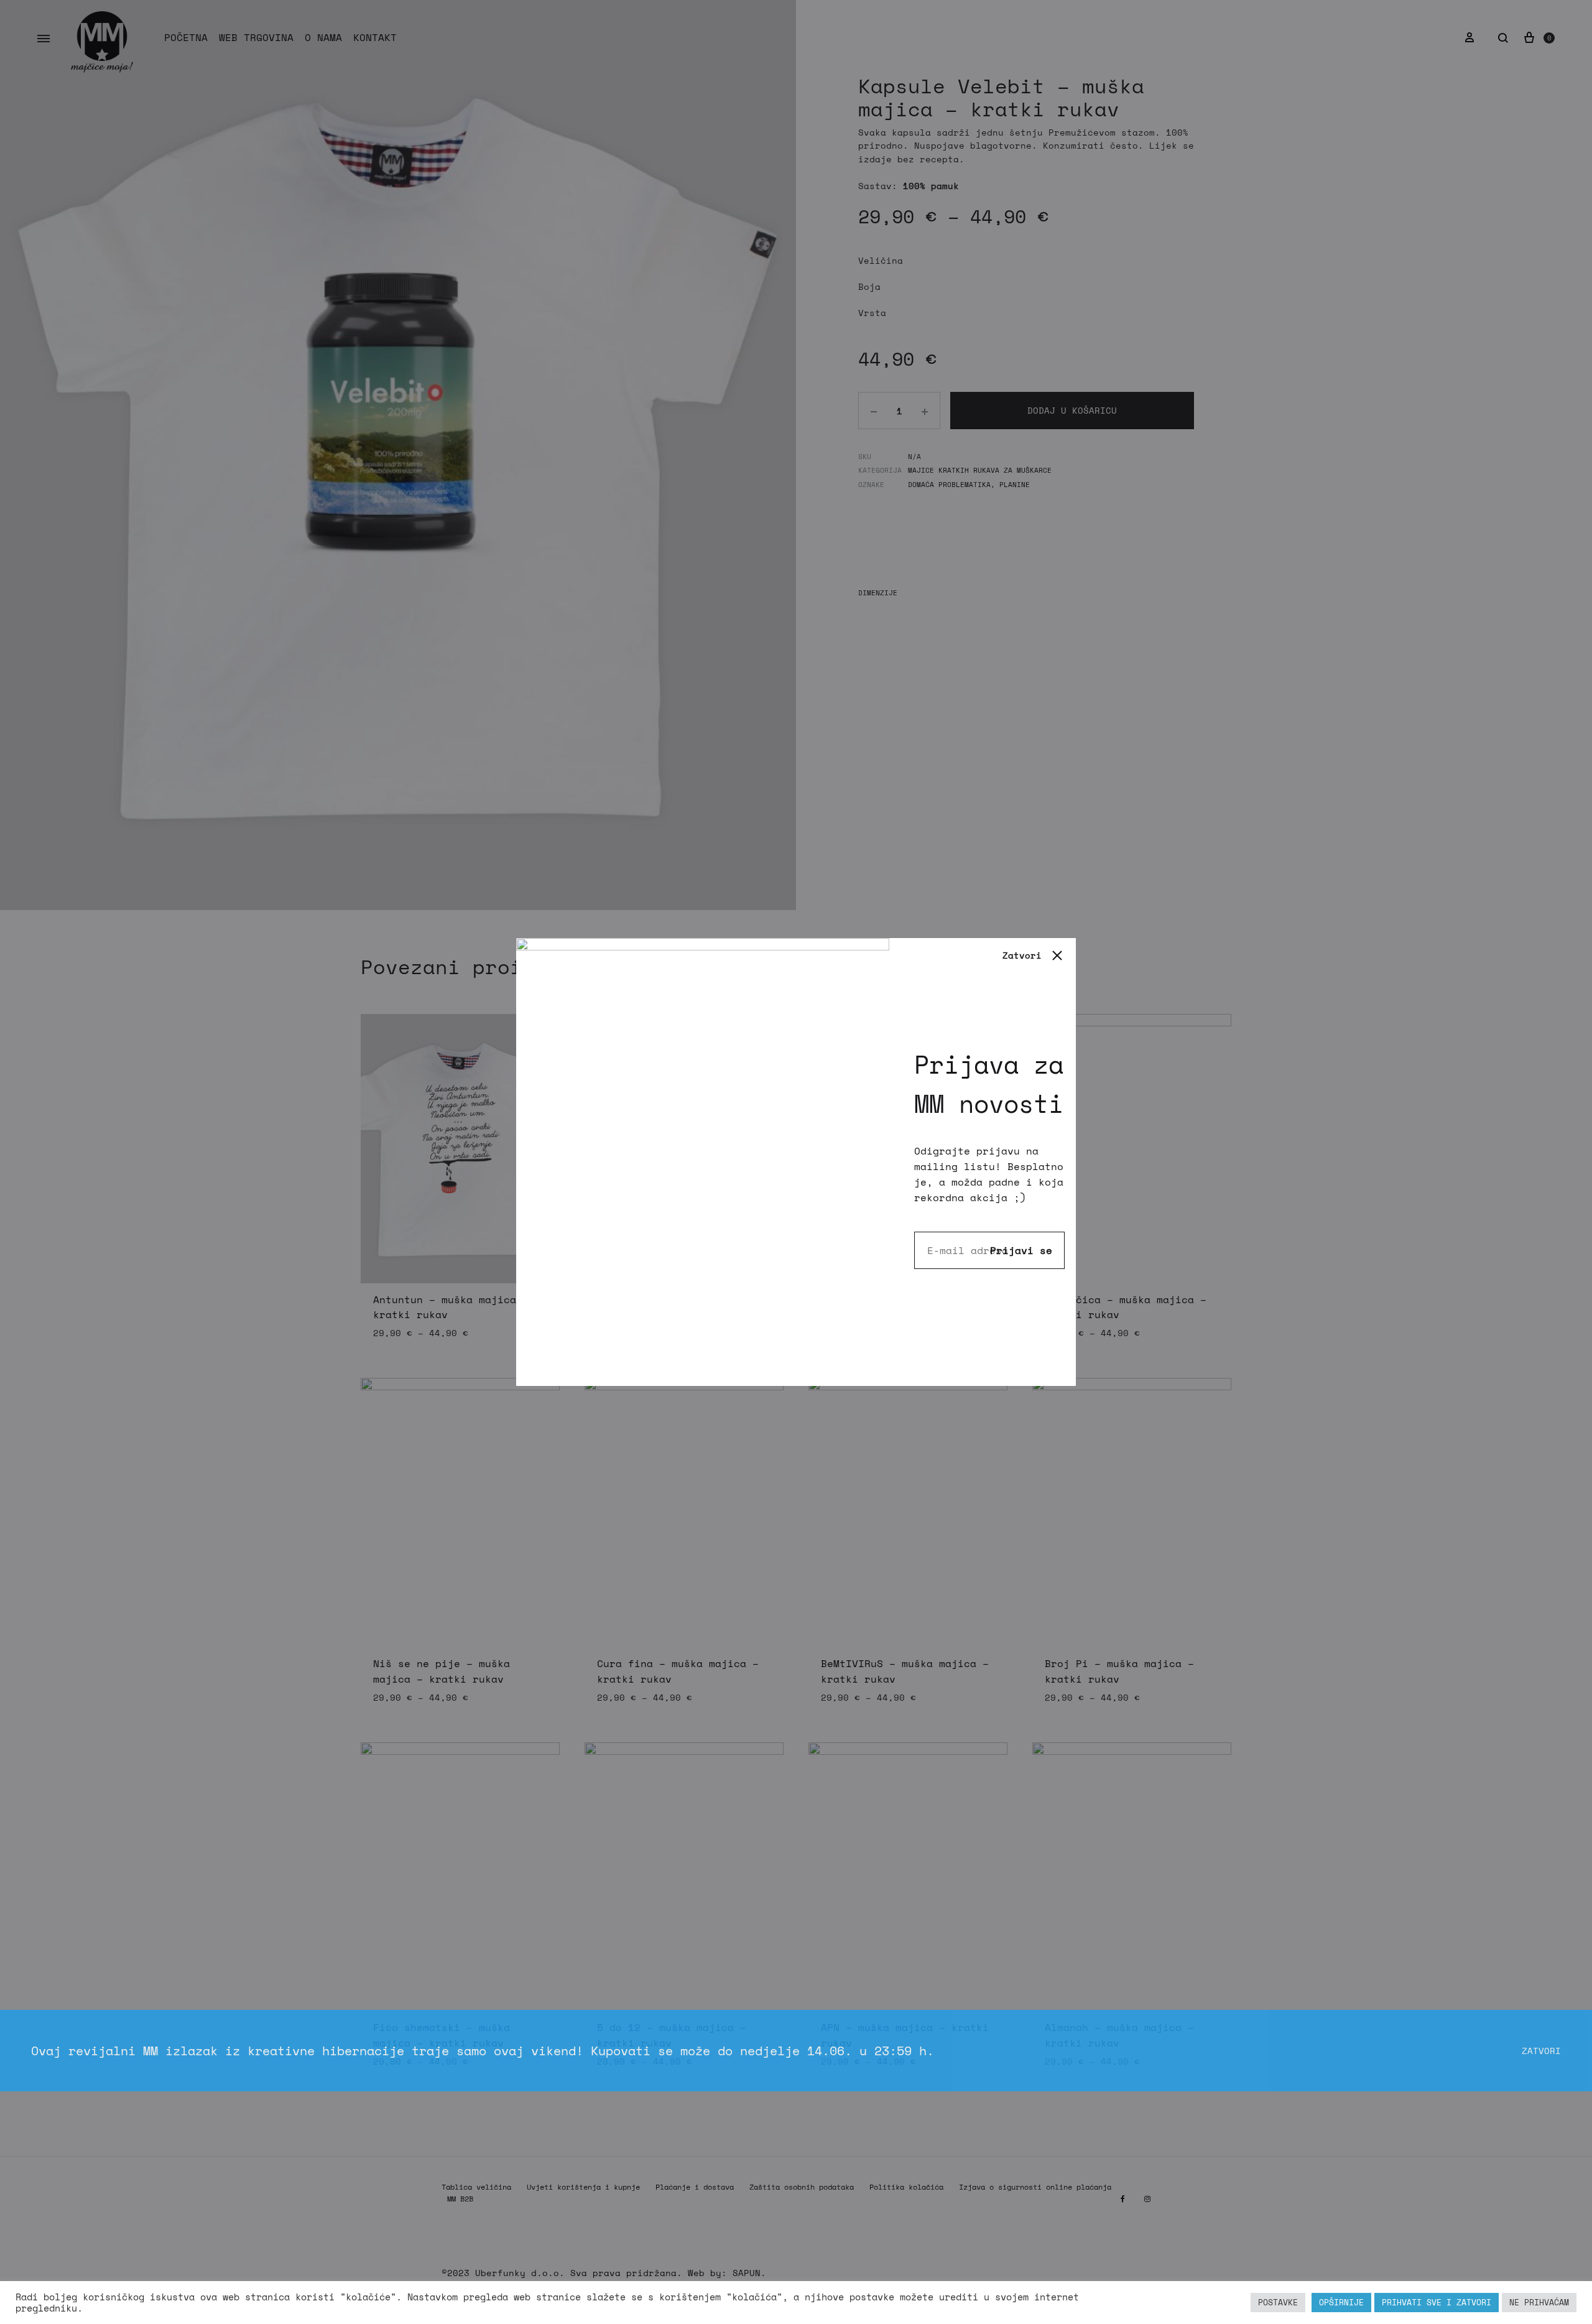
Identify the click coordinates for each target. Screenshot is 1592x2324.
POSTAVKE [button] (1278, 2302)
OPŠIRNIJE (1341, 2302)
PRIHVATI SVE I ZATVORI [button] (1437, 2302)
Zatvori (1541, 2051)
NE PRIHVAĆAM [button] (1539, 2302)
